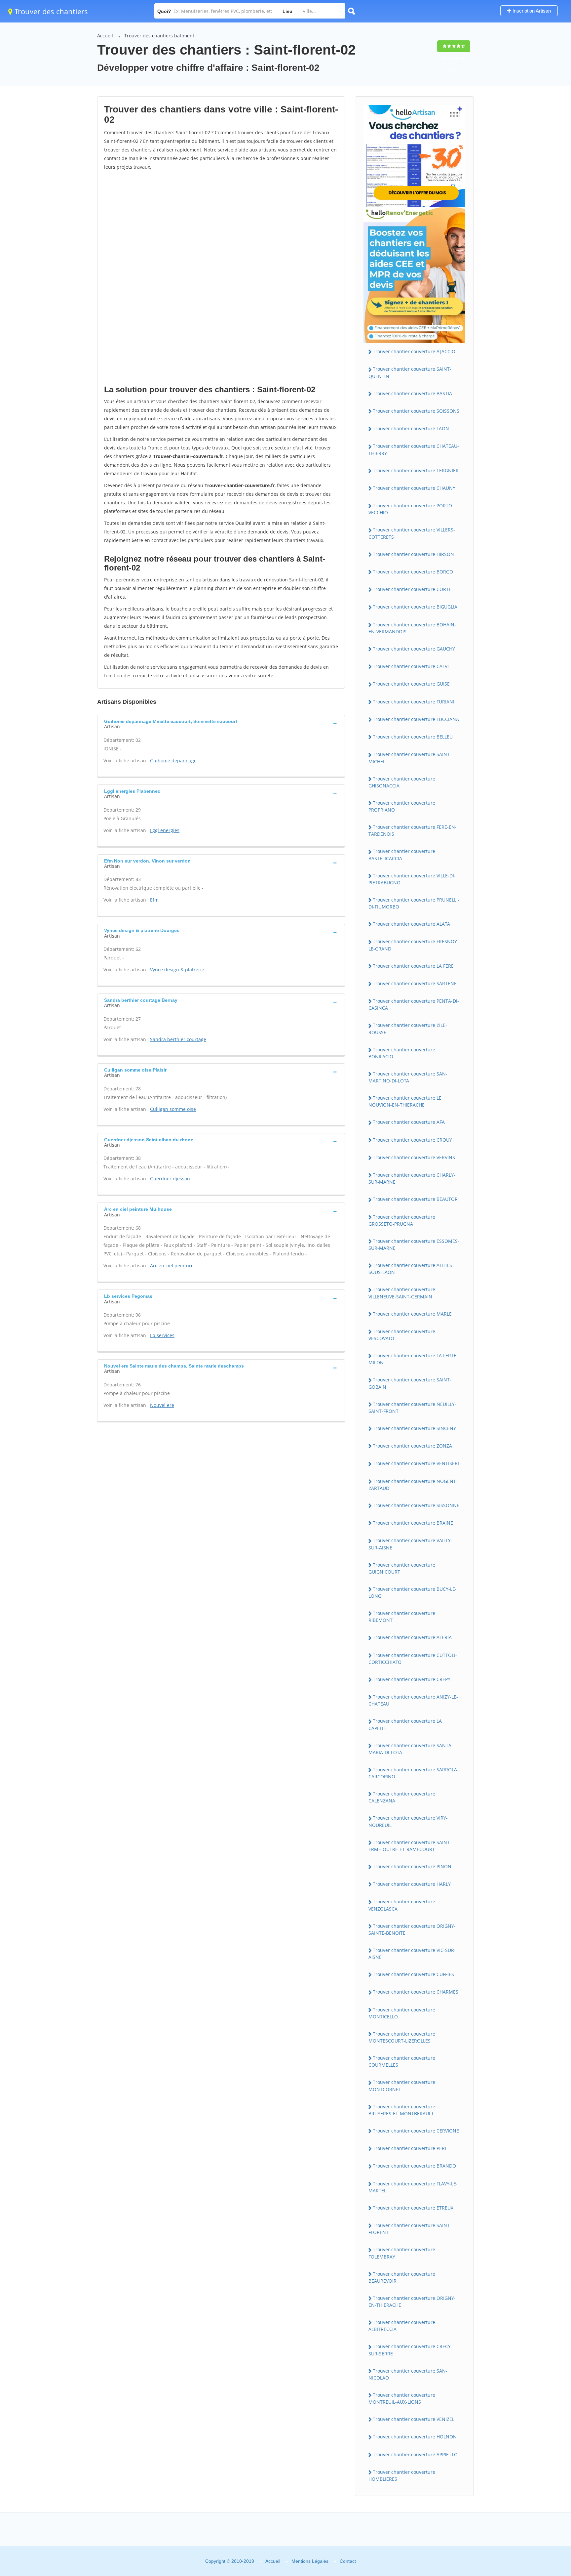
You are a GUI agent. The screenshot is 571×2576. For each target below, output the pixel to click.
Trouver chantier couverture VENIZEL (414, 2419)
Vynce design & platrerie (177, 970)
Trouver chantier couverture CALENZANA (402, 1797)
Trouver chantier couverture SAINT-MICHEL (410, 758)
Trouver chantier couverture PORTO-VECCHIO (411, 509)
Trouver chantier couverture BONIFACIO (402, 1053)
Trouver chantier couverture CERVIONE (416, 2131)
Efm (154, 900)
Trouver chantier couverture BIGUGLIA (415, 607)
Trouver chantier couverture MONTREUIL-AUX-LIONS (402, 2398)
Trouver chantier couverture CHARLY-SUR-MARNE (412, 1178)
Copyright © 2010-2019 (230, 2561)
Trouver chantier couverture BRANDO (414, 2166)
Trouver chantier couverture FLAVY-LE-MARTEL (413, 2187)
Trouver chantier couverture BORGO (413, 572)
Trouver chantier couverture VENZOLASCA (402, 1905)
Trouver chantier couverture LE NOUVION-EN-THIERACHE (405, 1101)
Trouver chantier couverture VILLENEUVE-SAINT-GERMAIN (402, 1293)
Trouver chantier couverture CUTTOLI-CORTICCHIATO (413, 1659)
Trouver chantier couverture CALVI (411, 666)
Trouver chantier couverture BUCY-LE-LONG (413, 1592)
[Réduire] (532, 2481)
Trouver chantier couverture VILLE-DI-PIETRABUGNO (412, 879)
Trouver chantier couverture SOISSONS (416, 411)
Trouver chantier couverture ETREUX (413, 2208)
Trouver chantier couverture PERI (409, 2148)
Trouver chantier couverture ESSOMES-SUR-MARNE (414, 1245)
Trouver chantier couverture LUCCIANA (416, 719)
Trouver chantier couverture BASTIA (412, 393)
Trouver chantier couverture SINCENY (414, 1428)
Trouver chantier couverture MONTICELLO (402, 2013)
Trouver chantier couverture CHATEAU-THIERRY (414, 449)
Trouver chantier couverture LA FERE (413, 966)
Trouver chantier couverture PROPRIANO (402, 806)
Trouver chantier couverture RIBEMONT (402, 1617)
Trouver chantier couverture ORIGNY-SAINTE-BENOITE (412, 1929)
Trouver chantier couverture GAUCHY (414, 649)
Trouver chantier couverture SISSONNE (416, 1505)
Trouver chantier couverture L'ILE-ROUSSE (408, 1029)
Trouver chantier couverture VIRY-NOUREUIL (408, 1821)
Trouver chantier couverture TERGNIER (416, 470)
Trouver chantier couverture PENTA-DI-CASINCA (414, 1004)
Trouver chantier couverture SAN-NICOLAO (408, 2374)
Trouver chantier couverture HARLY (412, 1884)
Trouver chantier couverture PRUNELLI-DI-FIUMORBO (414, 903)
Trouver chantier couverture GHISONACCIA (402, 782)
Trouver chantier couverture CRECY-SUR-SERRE (410, 2350)
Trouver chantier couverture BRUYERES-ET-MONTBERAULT (402, 2110)
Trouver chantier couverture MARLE (412, 1314)
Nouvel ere (162, 1405)
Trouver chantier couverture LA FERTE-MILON (413, 1359)
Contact (348, 2561)
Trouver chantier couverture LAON (411, 428)
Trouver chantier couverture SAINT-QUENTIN (410, 372)
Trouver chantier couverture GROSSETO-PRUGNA (402, 1220)
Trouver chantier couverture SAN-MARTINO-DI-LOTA (408, 1077)
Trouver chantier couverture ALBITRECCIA (402, 2326)
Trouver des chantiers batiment (159, 36)
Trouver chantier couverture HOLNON (415, 2437)
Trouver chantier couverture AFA (409, 1122)
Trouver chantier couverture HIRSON (413, 554)
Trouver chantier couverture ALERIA (412, 1637)
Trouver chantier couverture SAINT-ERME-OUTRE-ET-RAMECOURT (410, 1846)
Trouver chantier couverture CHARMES (416, 1992)
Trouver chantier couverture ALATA (411, 924)
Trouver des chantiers (50, 11)
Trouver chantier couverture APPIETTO (415, 2454)
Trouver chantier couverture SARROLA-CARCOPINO (414, 1773)
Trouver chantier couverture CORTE (412, 589)
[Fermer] (544, 2481)
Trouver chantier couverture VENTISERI (416, 1463)
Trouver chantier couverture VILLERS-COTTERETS (412, 533)
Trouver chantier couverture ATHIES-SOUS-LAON (411, 1269)
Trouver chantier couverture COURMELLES (402, 2061)
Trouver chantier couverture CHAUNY (414, 488)
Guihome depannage (173, 760)
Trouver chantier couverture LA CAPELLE (405, 1724)
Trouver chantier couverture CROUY (412, 1140)
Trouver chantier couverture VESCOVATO (402, 1335)
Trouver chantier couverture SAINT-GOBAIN (410, 1383)
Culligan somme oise (173, 1109)
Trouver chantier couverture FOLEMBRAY (402, 2253)
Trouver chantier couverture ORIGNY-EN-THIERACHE (412, 2302)
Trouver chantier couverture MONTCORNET (402, 2086)
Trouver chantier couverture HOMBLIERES (402, 2475)
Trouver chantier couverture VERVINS (414, 1157)
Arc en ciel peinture (172, 1266)
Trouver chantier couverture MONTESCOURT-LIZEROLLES (402, 2037)
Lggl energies (165, 830)
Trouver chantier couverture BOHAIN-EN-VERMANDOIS (412, 628)
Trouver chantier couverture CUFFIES (413, 1974)
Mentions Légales (310, 2561)
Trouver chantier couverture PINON (412, 1866)
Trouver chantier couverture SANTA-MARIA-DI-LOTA (411, 1749)
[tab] (221, 723)
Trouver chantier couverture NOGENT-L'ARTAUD (413, 1485)
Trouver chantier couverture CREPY (412, 1679)
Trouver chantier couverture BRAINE (413, 1523)
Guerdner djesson (170, 1179)
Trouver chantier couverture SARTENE (415, 983)
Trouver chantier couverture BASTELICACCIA (402, 855)
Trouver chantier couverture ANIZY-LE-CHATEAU (413, 1700)
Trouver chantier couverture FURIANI (414, 702)
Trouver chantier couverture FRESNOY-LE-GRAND (414, 945)
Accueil (105, 36)
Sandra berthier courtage (178, 1039)
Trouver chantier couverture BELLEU (413, 737)
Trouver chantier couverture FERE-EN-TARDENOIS (413, 830)
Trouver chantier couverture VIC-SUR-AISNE (412, 1954)
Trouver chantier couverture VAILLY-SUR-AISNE (410, 1544)
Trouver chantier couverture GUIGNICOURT (402, 1568)
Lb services (162, 1335)
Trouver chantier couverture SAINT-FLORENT (410, 2229)
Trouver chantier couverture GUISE (411, 684)
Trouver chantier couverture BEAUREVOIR (402, 2277)
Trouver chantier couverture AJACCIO (414, 351)
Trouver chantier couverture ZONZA (412, 1446)
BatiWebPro (509, 2541)
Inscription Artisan (531, 11)
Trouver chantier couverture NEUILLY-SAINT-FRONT (412, 1408)
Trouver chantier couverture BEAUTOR (415, 1199)
